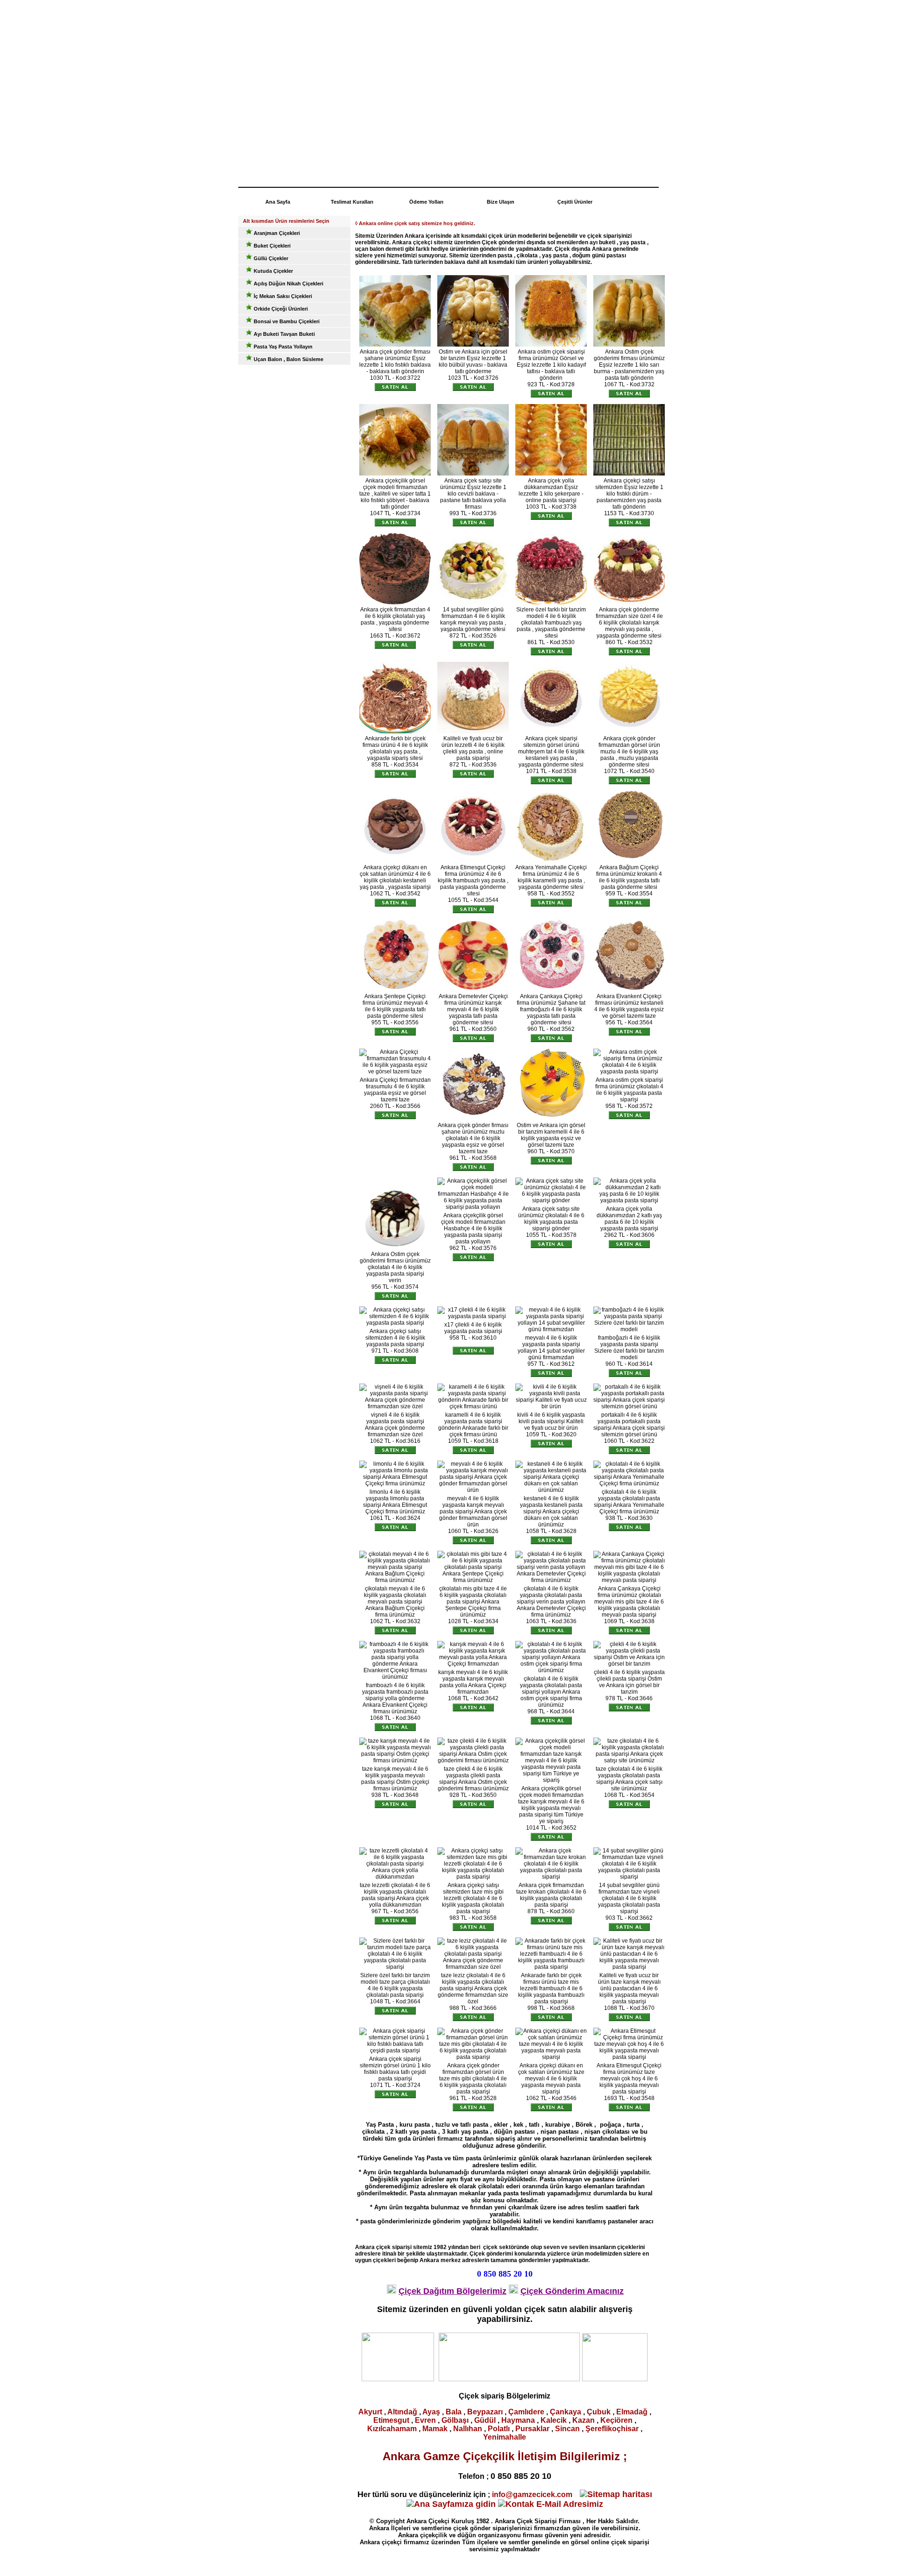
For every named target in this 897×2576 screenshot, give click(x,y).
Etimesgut (391, 2420)
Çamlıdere (526, 2412)
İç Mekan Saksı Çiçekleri (282, 296)
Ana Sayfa (278, 202)
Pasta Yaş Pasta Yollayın (282, 347)
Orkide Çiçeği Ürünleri (280, 309)
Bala (454, 2412)
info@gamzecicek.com (532, 2494)
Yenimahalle (505, 2437)
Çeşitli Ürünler (575, 202)
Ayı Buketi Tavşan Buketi (284, 334)
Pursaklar (532, 2429)
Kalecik (554, 2420)
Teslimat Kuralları (352, 202)
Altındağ (402, 2412)
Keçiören (616, 2420)
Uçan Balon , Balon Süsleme (288, 359)
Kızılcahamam (392, 2429)
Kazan (584, 2420)
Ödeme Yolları (426, 202)
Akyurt (370, 2412)
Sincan (567, 2429)
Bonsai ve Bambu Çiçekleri (286, 321)
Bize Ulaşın (501, 202)
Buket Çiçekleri (271, 246)
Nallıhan (468, 2429)
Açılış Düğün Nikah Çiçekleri (288, 284)
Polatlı (499, 2429)
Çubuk (599, 2412)
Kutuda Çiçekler (273, 271)
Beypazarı (485, 2412)
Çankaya (566, 2412)
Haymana (518, 2420)
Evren (425, 2420)
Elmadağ (632, 2412)
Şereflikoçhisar (612, 2429)
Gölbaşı (455, 2420)
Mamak (435, 2429)
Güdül (485, 2420)
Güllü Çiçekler (270, 258)
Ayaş (431, 2412)
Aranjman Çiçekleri (276, 233)
